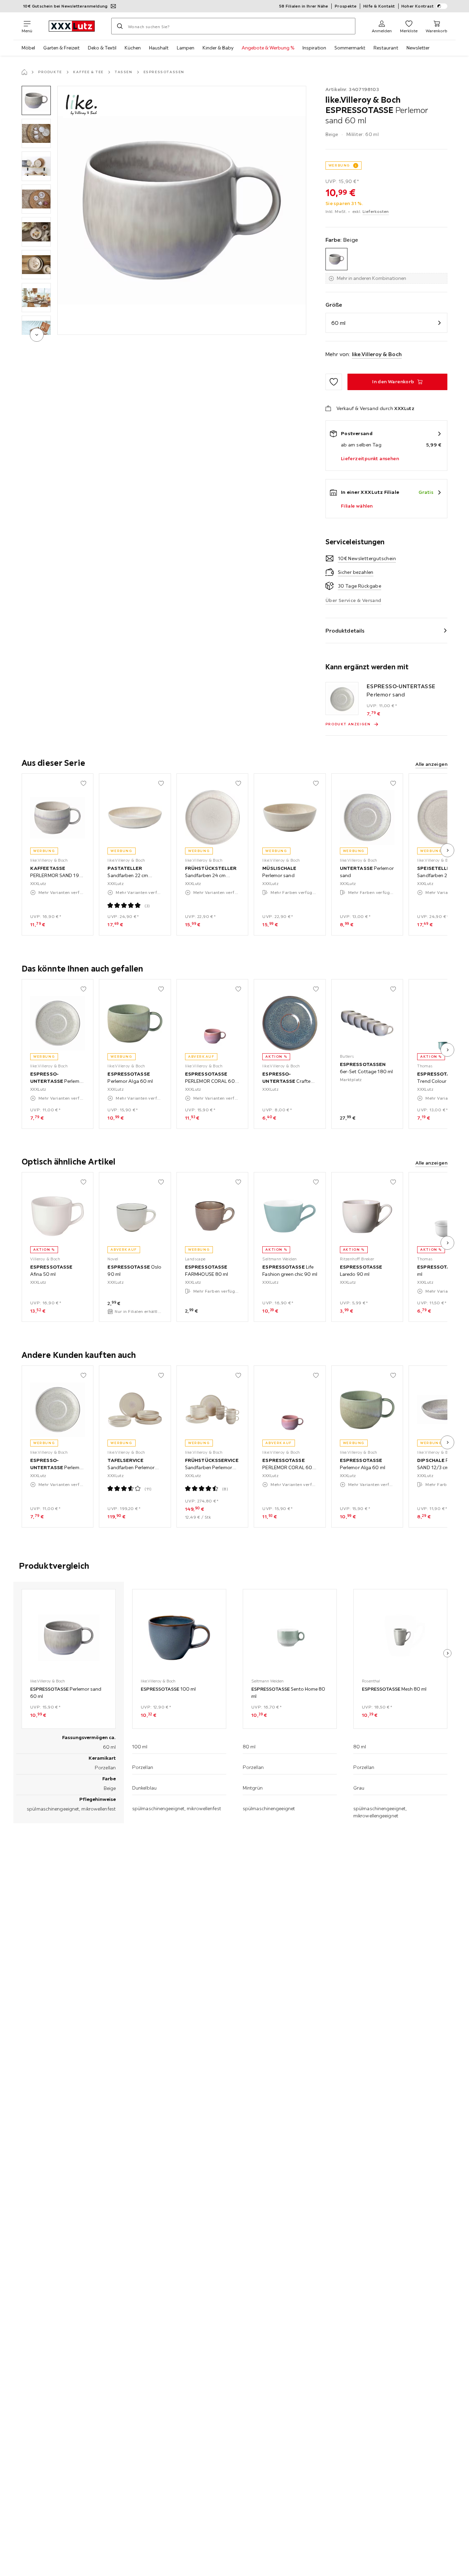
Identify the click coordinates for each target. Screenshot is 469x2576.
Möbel (28, 48)
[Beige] (337, 259)
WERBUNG (339, 165)
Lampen (186, 48)
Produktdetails (345, 631)
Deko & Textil (102, 48)
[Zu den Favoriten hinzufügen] (334, 382)
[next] (37, 335)
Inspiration (314, 48)
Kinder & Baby (218, 48)
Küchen (133, 48)
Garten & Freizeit (61, 48)
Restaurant (386, 48)
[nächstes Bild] (447, 850)
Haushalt (159, 48)
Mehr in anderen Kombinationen (371, 278)
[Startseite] (24, 72)
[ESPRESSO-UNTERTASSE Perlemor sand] (342, 699)
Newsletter (418, 48)
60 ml (338, 323)
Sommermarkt (350, 48)
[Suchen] (120, 26)
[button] (36, 100)
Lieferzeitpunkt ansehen (370, 458)
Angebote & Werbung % (268, 48)
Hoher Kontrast (418, 6)
